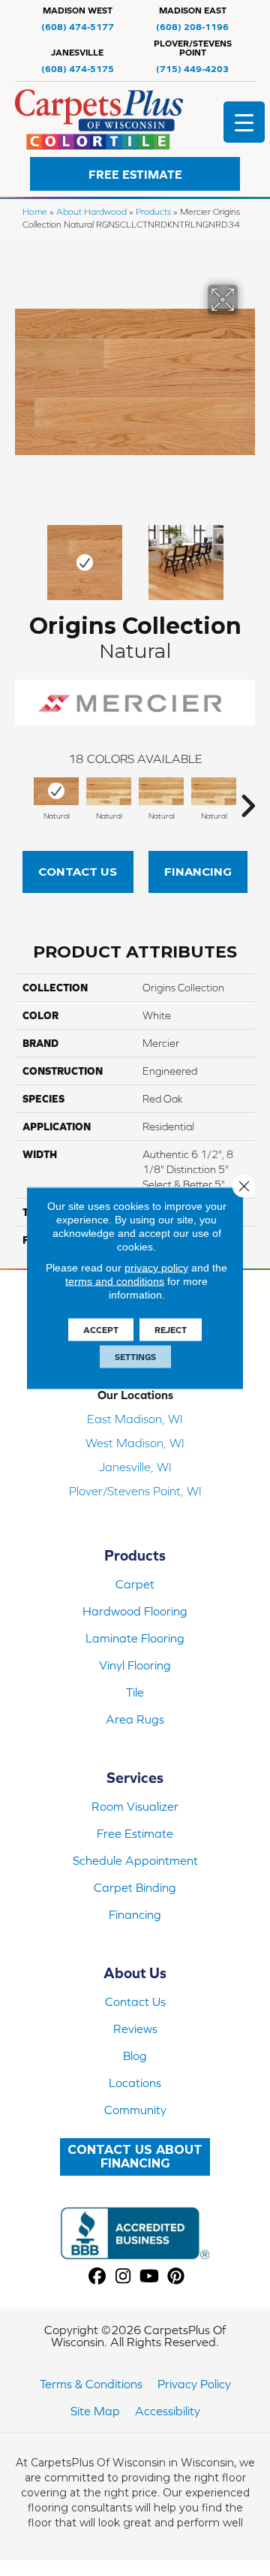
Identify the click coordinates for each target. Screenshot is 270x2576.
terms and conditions (115, 1281)
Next (247, 555)
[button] (135, 174)
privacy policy (156, 1268)
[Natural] (56, 791)
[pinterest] (176, 2277)
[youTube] (150, 2277)
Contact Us (78, 872)
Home (35, 211)
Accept (101, 1330)
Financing (198, 872)
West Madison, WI (135, 1443)
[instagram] (123, 2277)
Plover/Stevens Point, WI (135, 1491)
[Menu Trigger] (244, 122)
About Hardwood (91, 211)
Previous (22, 555)
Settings (135, 1357)
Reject (171, 1330)
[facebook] (97, 2277)
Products (153, 211)
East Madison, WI (135, 1419)
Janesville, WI (135, 1467)
